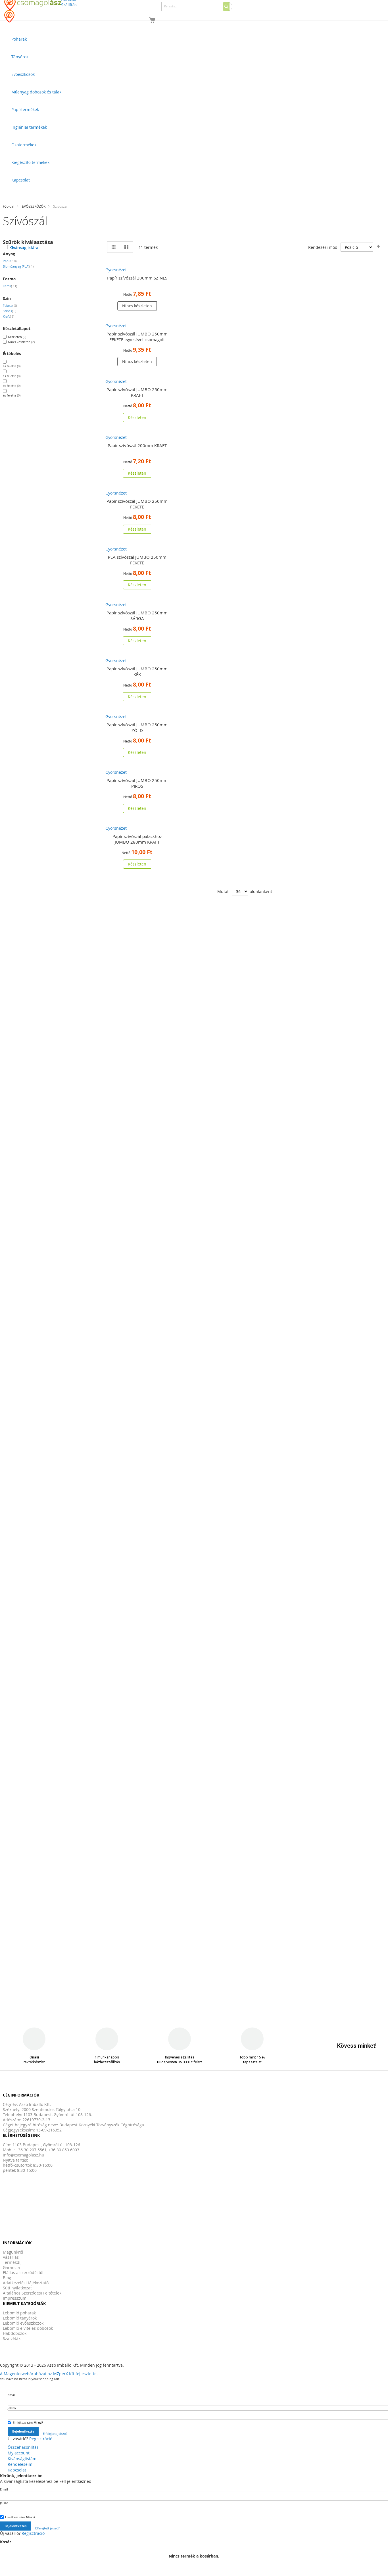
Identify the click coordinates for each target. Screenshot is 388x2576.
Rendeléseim (20, 2464)
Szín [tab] (7, 298)
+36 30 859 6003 (64, 2150)
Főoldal (9, 206)
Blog (7, 2278)
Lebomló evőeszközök (23, 2323)
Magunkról (13, 2252)
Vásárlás (11, 2257)
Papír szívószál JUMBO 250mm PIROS (137, 783)
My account (19, 2453)
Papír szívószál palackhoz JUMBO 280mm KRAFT (137, 839)
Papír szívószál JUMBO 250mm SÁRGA (137, 616)
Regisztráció (41, 2439)
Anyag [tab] (9, 254)
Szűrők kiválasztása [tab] (28, 242)
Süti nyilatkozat (17, 2288)
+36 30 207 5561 (31, 2150)
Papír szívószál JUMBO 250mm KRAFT (137, 392)
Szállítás (69, 5)
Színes (10, 311)
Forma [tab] (9, 279)
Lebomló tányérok (20, 2318)
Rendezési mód (323, 247)
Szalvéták (12, 2338)
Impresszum (15, 2298)
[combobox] (197, 7)
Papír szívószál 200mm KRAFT (137, 445)
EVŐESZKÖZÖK (34, 206)
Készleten (17, 336)
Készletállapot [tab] (17, 328)
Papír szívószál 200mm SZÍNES (137, 278)
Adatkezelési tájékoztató (26, 2283)
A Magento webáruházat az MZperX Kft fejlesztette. (49, 2374)
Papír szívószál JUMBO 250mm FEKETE (137, 504)
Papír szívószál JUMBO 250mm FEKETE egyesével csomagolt (137, 337)
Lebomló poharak (19, 2313)
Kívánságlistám (22, 2459)
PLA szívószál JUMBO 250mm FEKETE (137, 560)
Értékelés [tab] (12, 353)
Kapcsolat (17, 2470)
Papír (10, 261)
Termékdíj (12, 2262)
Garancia (11, 2267)
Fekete (10, 305)
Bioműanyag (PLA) (18, 266)
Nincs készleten (21, 342)
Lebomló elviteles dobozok (28, 2328)
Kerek (10, 286)
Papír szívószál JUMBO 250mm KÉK (137, 671)
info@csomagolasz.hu (24, 2155)
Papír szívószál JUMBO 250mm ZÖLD (137, 727)
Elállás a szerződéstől (23, 2272)
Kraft (9, 316)
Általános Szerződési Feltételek (32, 2293)
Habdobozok (15, 2333)
